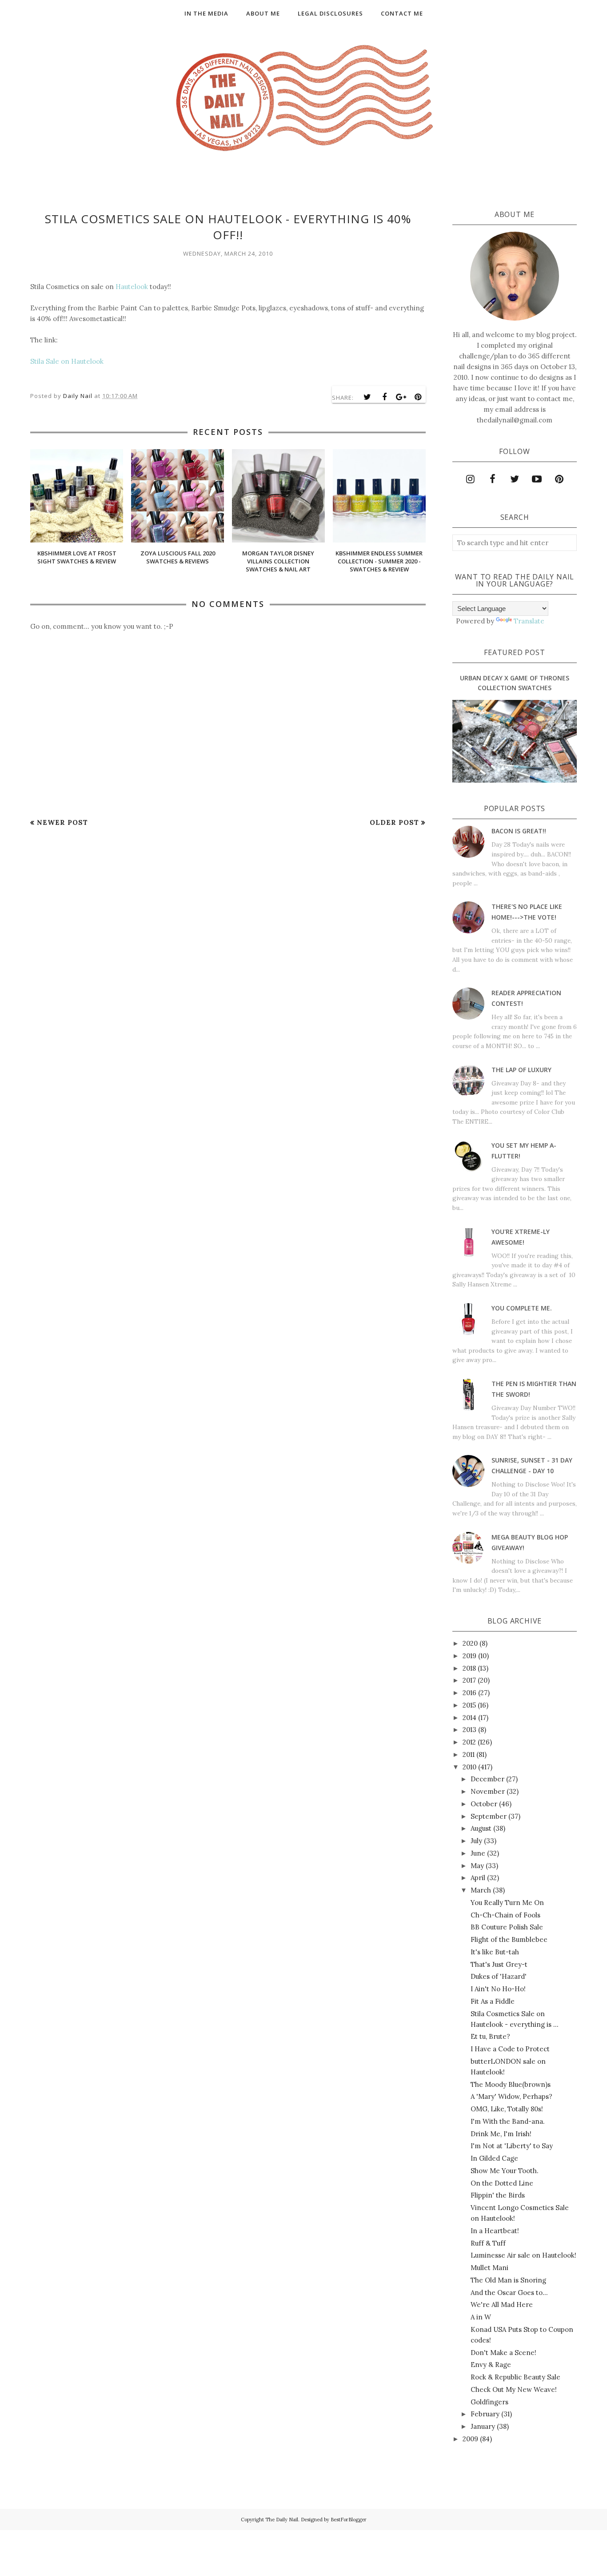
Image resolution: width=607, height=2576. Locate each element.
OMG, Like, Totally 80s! (507, 2109)
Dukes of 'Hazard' (499, 1976)
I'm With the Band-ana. (508, 2121)
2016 (469, 1693)
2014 (469, 1718)
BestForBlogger (349, 2520)
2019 (469, 1656)
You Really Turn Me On (507, 1903)
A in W (481, 2317)
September (489, 1816)
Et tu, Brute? (490, 2036)
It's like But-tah (495, 1952)
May (477, 1866)
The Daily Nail (282, 2520)
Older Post (394, 822)
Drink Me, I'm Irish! (501, 2134)
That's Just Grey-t (499, 1964)
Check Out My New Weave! (514, 2389)
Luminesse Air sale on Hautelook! (523, 2255)
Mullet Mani (489, 2268)
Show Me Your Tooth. (505, 2171)
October (484, 1804)
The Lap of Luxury (521, 1070)
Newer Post (62, 822)
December (487, 1779)
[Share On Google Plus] (401, 397)
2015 (469, 1705)
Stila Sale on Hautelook (67, 361)
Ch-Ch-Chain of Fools (505, 1915)
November (488, 1791)
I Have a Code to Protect (510, 2049)
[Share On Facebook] (384, 397)
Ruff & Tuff (488, 2243)
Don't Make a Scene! (503, 2353)
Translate (529, 621)
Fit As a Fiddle (493, 2001)
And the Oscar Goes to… (509, 2293)
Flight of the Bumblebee (509, 1939)
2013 (469, 1730)
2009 (470, 2439)
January (483, 2426)
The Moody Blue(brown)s (511, 2084)
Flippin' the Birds (498, 2195)
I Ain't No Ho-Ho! (498, 1989)
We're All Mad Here (502, 2305)
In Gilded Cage (494, 2158)
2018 (469, 1668)
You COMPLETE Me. (522, 1308)
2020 (470, 1643)
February (485, 2414)
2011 (469, 1754)
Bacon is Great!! (519, 831)
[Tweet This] (367, 397)
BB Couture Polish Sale (507, 1927)
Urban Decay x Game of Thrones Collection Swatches (515, 683)
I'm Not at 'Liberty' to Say (512, 2146)
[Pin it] (418, 397)
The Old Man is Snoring (508, 2280)
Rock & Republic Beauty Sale (515, 2377)
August (481, 1828)
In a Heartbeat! (495, 2231)
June (478, 1853)
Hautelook (132, 287)
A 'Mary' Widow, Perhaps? (511, 2096)
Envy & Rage (491, 2365)
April (478, 1878)
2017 (469, 1680)
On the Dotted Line (502, 2183)
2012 (469, 1742)
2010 (469, 1767)
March (481, 1890)
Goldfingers (489, 2402)
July (476, 1841)
